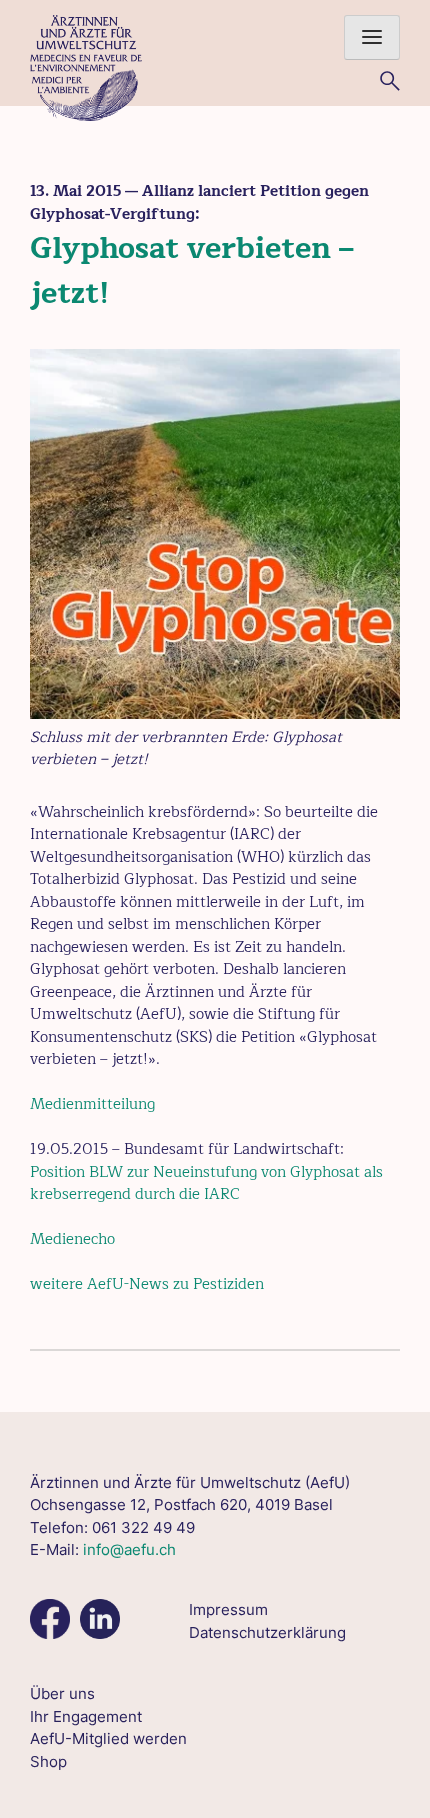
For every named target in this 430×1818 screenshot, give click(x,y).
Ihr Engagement (86, 1716)
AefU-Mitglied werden (108, 1738)
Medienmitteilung (92, 1104)
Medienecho (72, 1239)
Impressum (228, 1609)
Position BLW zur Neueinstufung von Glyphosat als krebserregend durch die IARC (206, 1184)
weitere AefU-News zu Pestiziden (147, 1284)
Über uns (62, 1693)
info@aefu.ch (129, 1549)
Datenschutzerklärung (267, 1632)
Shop (48, 1761)
